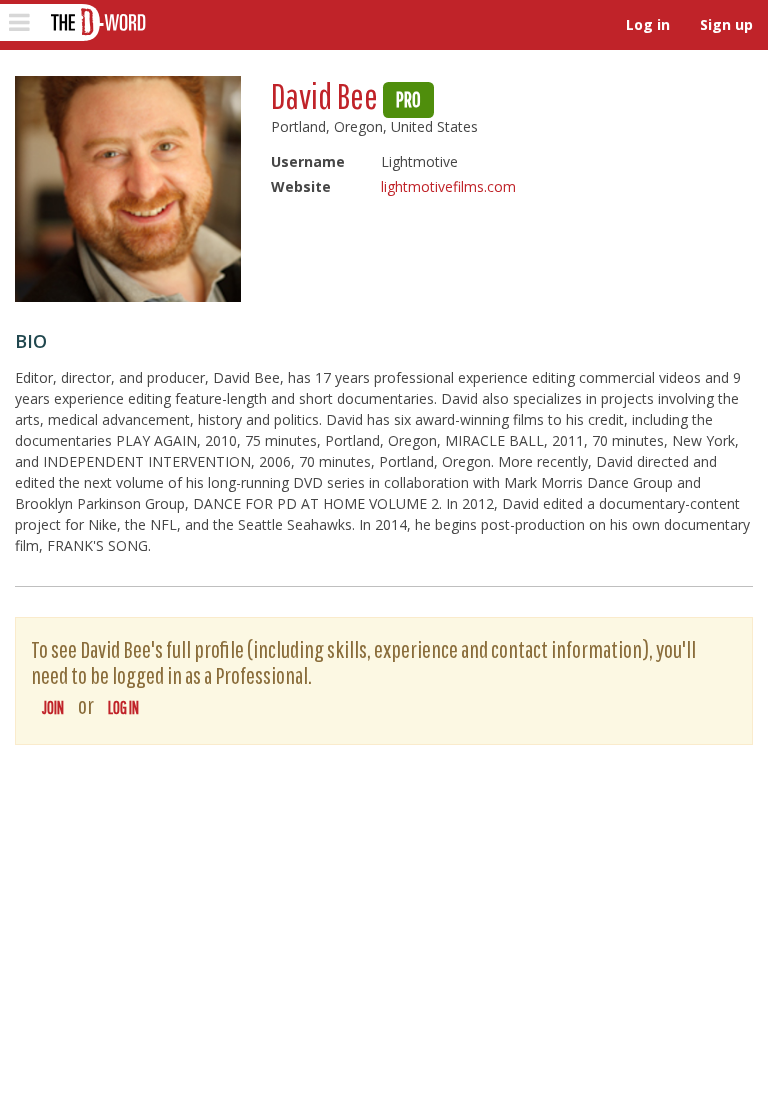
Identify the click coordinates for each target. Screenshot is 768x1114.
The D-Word (96, 22)
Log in (648, 24)
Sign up (726, 24)
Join (53, 707)
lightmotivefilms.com (448, 186)
